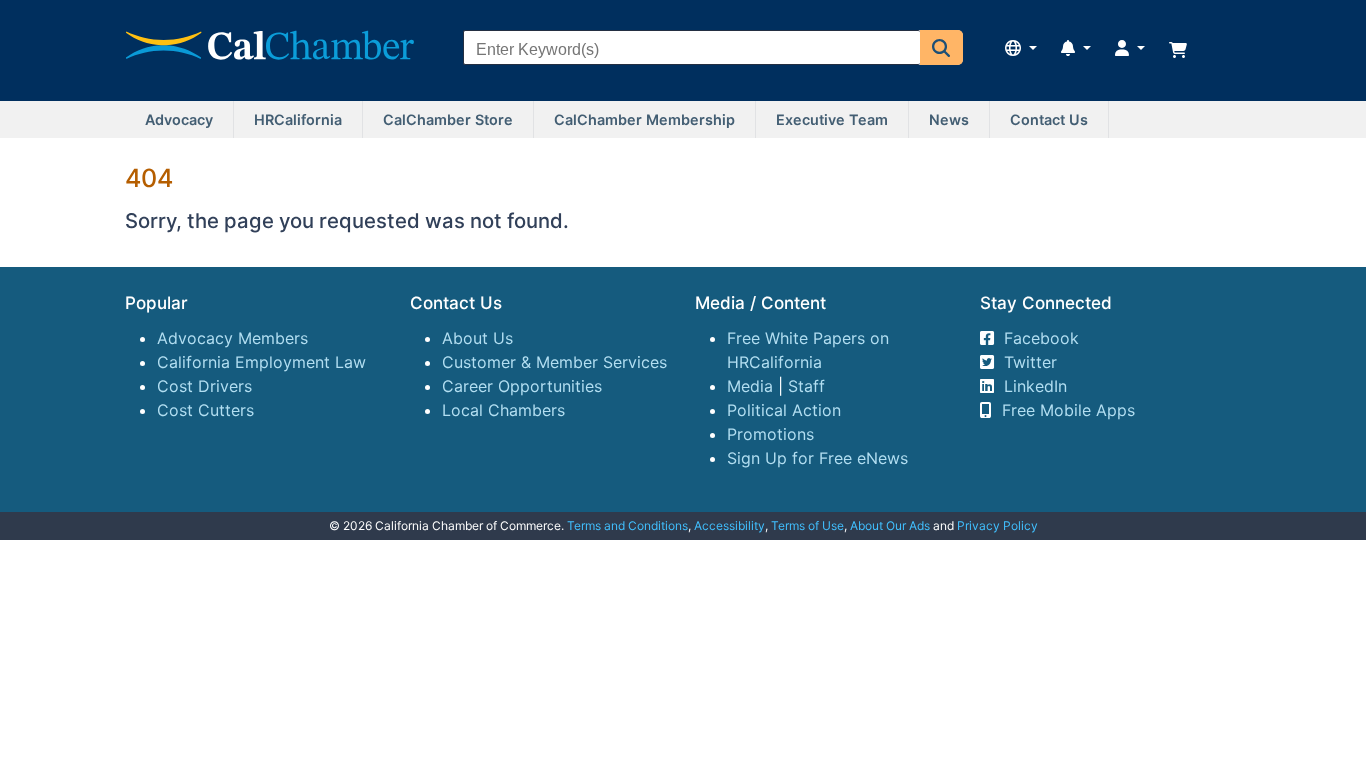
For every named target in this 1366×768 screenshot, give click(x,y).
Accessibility (729, 525)
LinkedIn (1035, 386)
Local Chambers (503, 410)
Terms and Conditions (627, 525)
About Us (477, 338)
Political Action (784, 410)
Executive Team (832, 119)
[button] (941, 47)
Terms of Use (807, 525)
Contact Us (1049, 119)
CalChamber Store (448, 119)
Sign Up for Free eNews (817, 458)
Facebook (1041, 338)
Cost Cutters (205, 410)
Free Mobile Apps (1068, 410)
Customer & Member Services (554, 362)
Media (750, 386)
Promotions (770, 434)
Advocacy (179, 119)
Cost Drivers (204, 386)
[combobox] (692, 50)
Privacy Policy (997, 525)
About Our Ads (890, 525)
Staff (806, 386)
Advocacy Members (232, 338)
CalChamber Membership (644, 119)
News (949, 119)
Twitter (1030, 362)
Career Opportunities (522, 386)
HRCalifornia (298, 119)
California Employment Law (261, 362)
